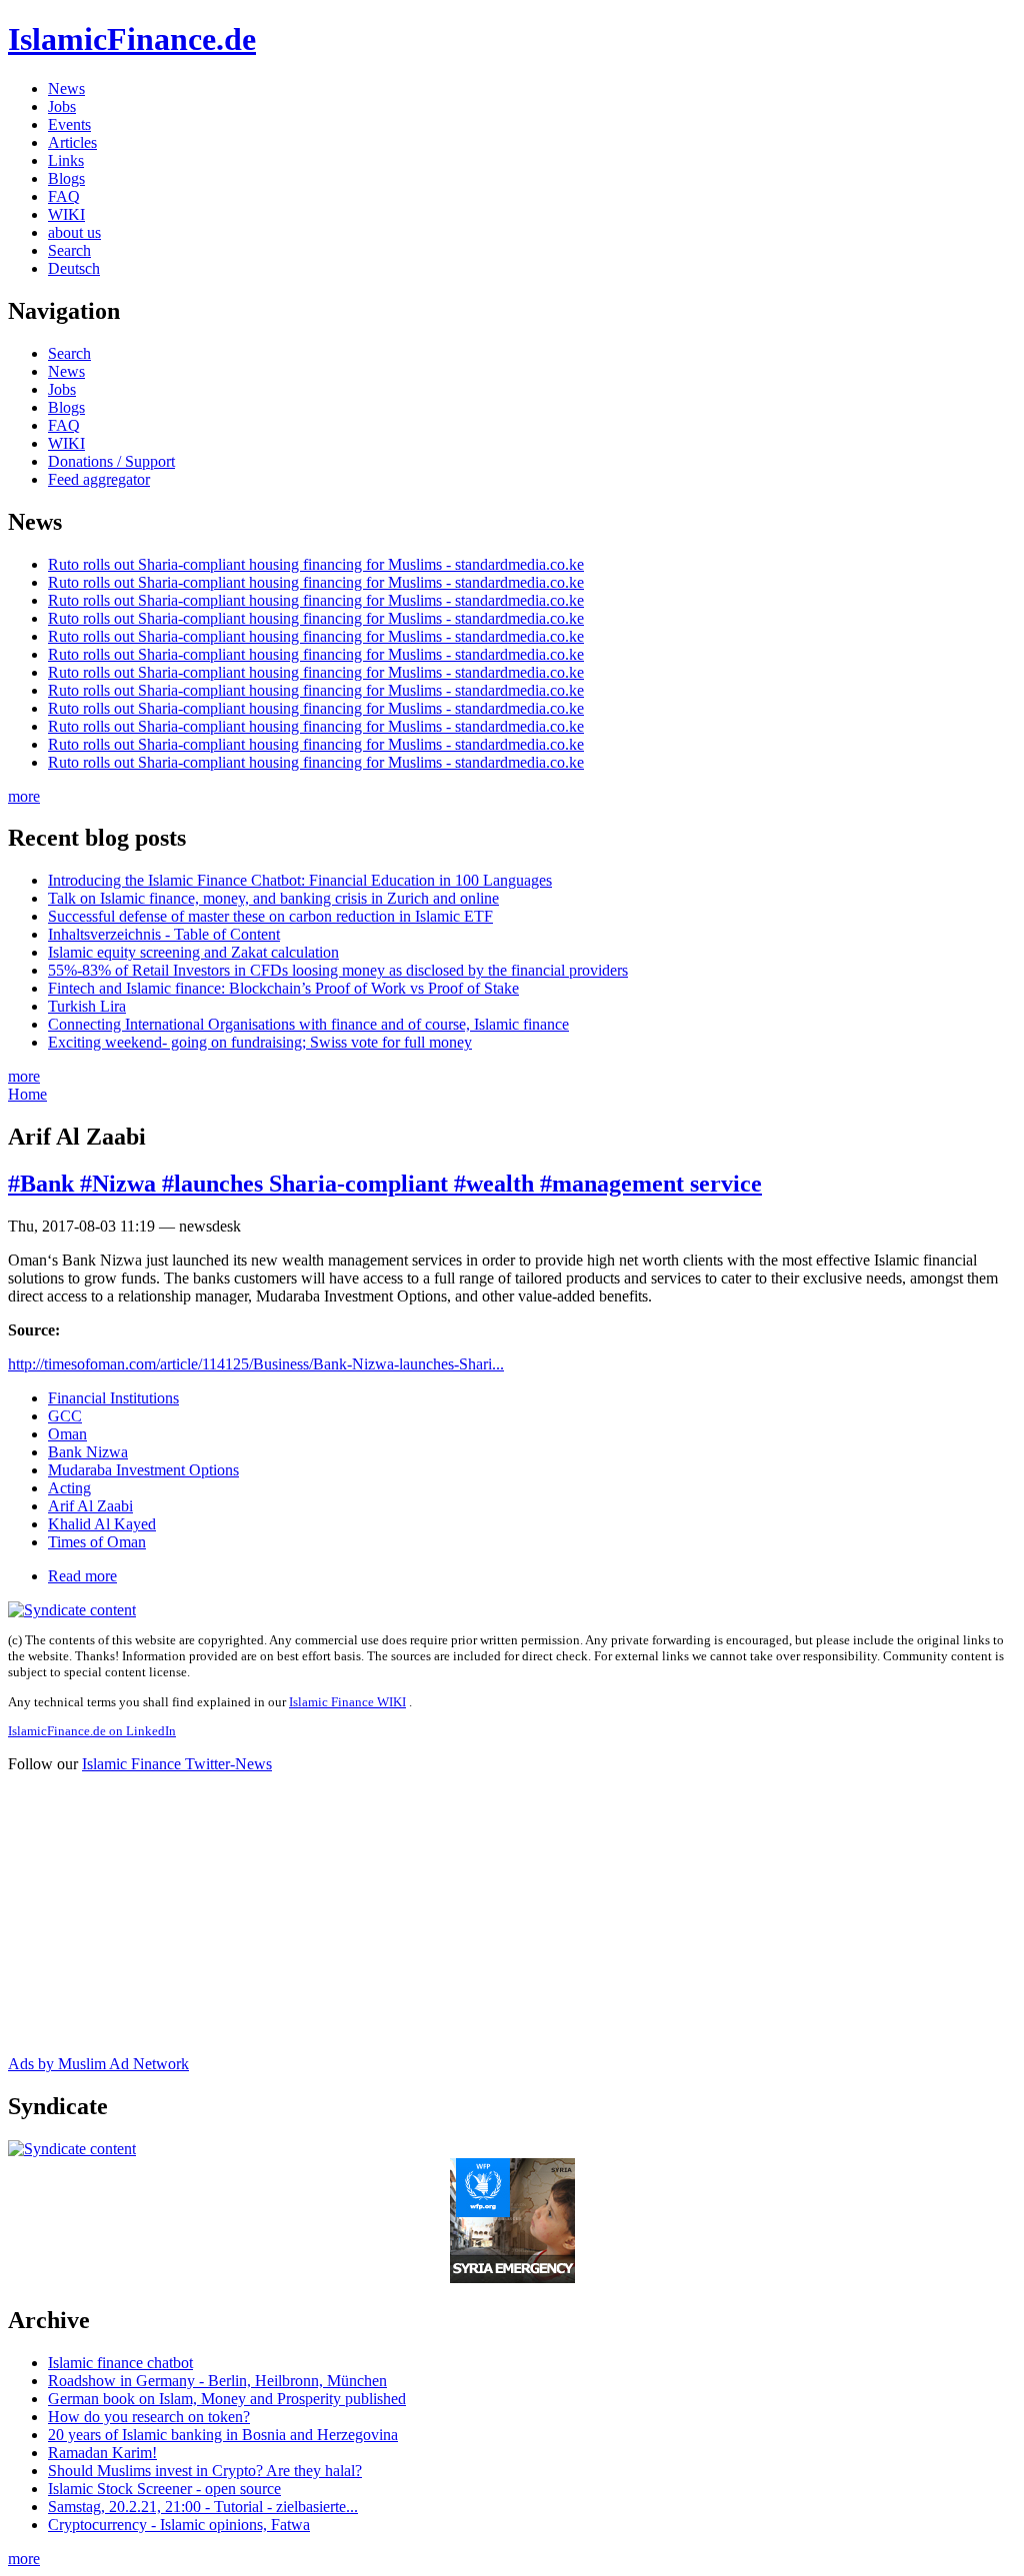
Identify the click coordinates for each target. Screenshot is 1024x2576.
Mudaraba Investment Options (143, 1470)
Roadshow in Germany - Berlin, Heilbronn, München (217, 2381)
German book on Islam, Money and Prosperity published (227, 2399)
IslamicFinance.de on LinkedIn (92, 1731)
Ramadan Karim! (102, 2453)
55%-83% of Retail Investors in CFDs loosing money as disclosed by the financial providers (338, 970)
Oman (67, 1434)
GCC (65, 1416)
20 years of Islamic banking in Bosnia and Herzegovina (223, 2435)
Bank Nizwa (88, 1452)
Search (69, 250)
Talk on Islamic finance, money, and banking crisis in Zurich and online (273, 898)
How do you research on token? (149, 2417)
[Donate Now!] (512, 2278)
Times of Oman (97, 1542)
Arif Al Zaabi (90, 1506)
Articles (72, 142)
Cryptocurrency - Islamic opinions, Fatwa (179, 2525)
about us (74, 232)
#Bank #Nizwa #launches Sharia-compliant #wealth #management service (385, 1184)
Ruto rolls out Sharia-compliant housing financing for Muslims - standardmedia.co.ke (316, 564)
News (66, 88)
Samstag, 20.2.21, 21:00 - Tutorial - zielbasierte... (203, 2507)
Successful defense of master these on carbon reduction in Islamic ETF (270, 916)
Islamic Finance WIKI (347, 1702)
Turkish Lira (87, 1006)
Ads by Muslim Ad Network (98, 2064)
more (24, 796)
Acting (69, 1488)
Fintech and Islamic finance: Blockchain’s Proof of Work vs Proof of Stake (283, 988)
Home (27, 1094)
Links (66, 160)
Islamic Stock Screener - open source (164, 2489)
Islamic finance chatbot (120, 2363)
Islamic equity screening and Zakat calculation (193, 952)
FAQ (64, 196)
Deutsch (74, 268)
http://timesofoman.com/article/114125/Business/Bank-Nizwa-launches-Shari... (256, 1364)
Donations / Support (111, 461)
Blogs (66, 178)
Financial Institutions (113, 1398)
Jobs (62, 106)
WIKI (66, 214)
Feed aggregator (99, 479)
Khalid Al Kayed (102, 1524)
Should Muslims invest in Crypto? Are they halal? (205, 2471)
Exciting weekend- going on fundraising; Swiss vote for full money (260, 1042)
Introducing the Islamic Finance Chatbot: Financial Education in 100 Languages (300, 880)
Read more (82, 1576)
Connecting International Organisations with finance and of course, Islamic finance (308, 1024)
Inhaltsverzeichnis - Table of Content (164, 934)
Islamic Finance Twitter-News (177, 1764)
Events (69, 124)
